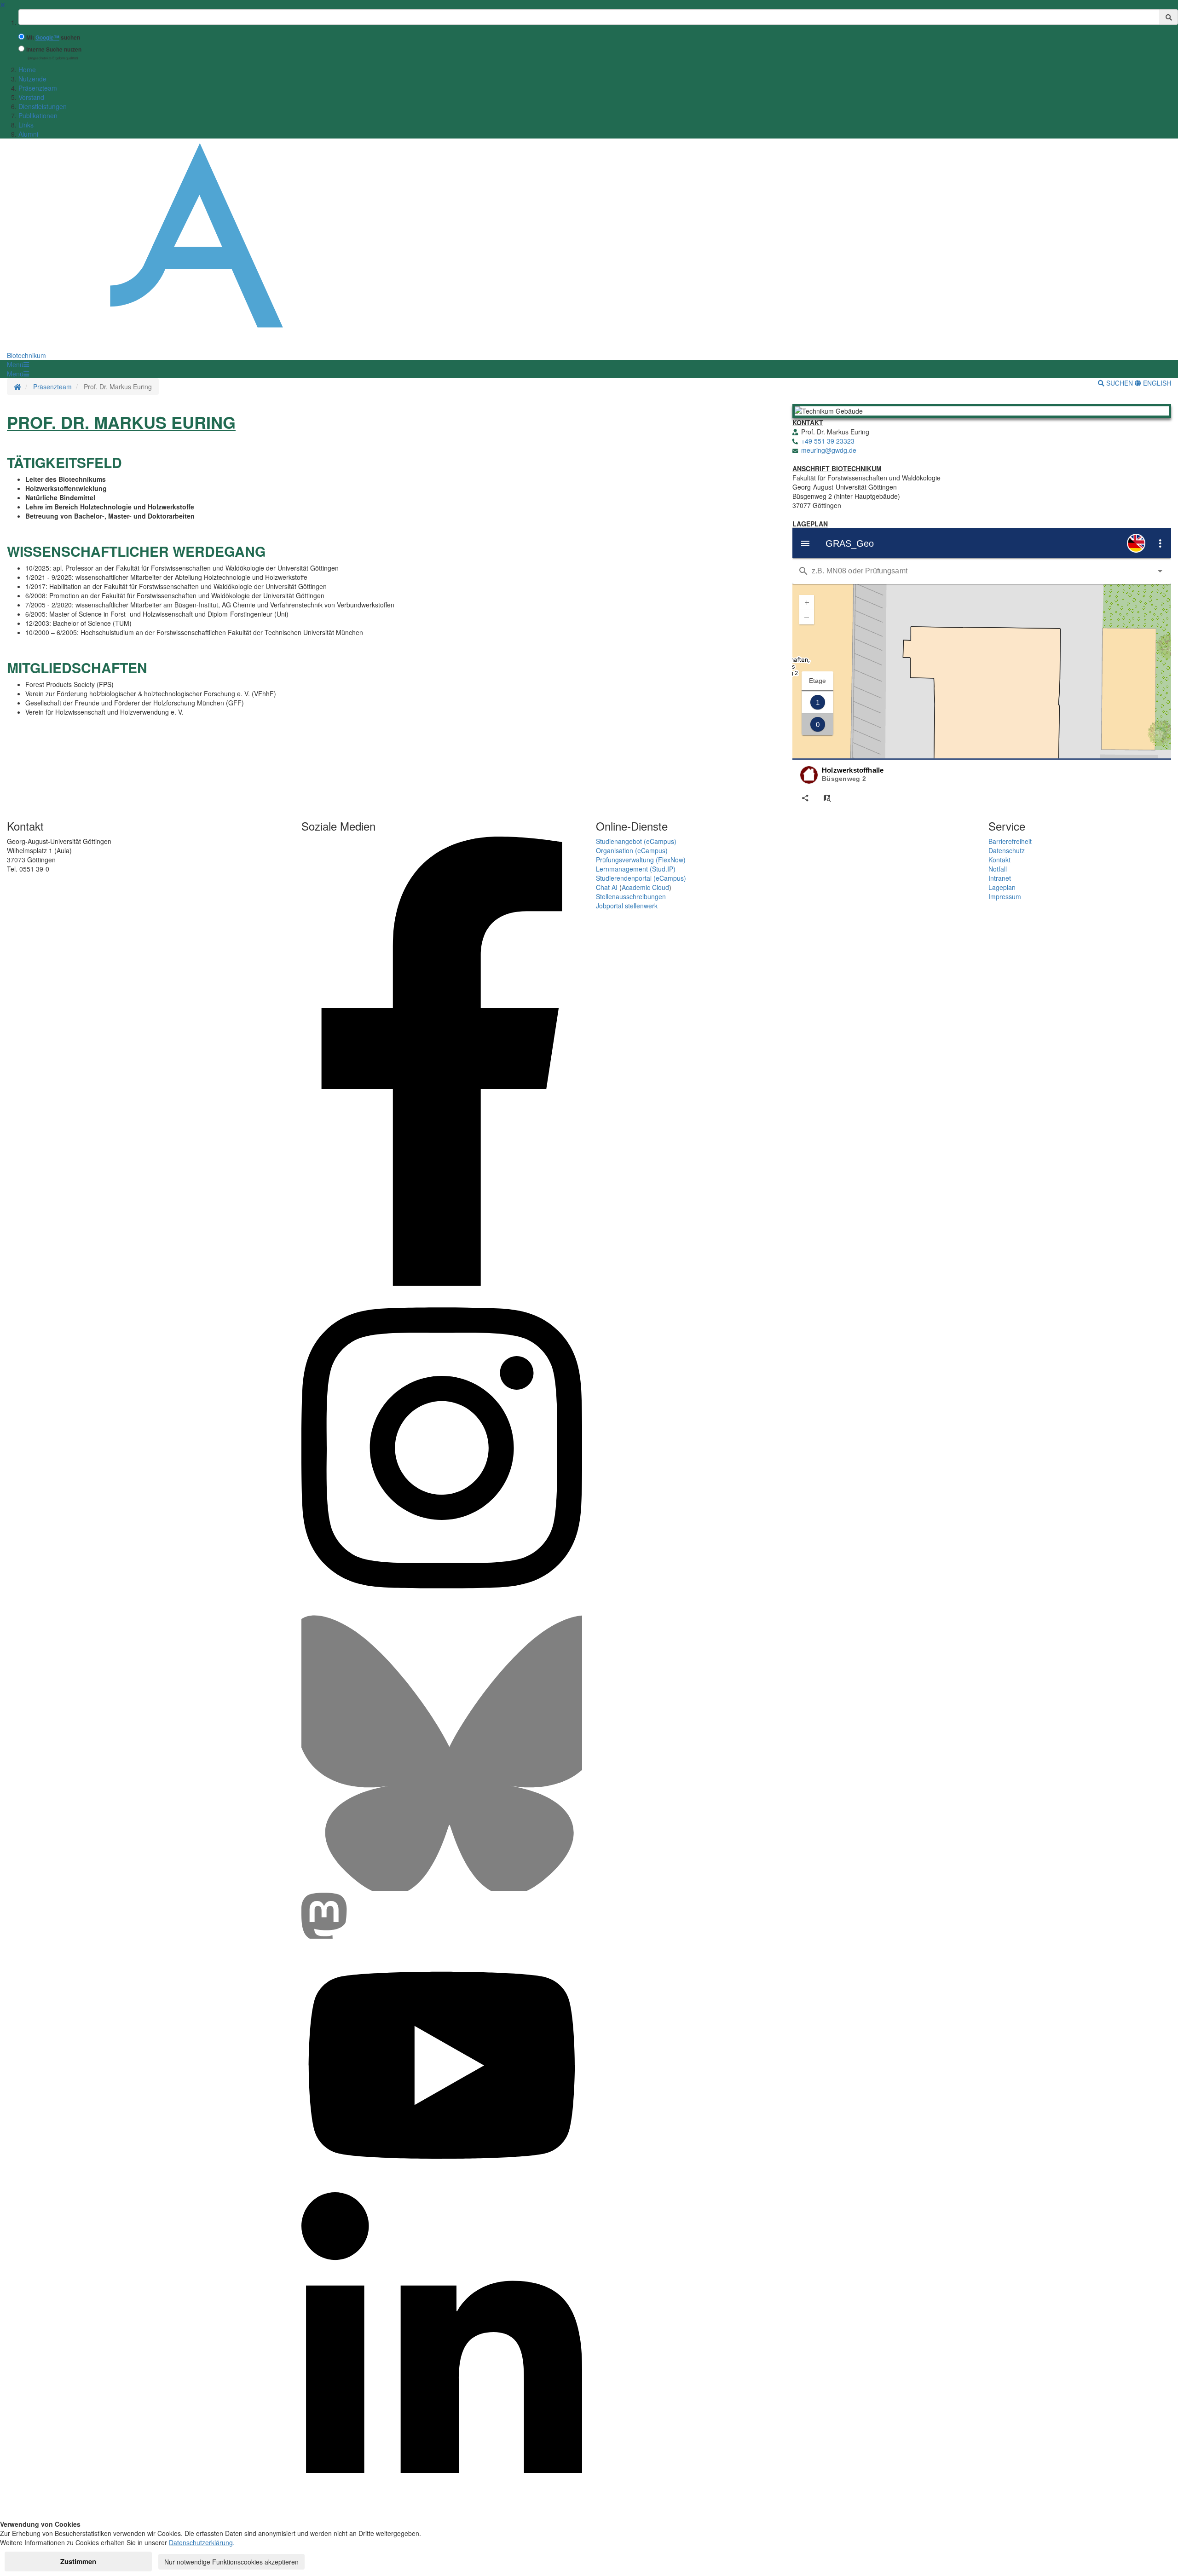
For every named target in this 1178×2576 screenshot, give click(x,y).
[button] (18, 364)
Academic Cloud (645, 887)
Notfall (998, 869)
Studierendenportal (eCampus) (641, 878)
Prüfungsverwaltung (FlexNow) (641, 860)
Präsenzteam (38, 88)
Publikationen (38, 116)
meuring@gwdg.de (829, 450)
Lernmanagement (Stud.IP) (636, 869)
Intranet (1000, 878)
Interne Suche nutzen (54, 49)
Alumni (28, 134)
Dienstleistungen (43, 106)
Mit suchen (53, 38)
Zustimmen (78, 2561)
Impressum (1005, 896)
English (1156, 383)
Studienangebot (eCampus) (636, 841)
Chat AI (607, 887)
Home (27, 69)
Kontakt (999, 860)
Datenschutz (1007, 850)
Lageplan (1002, 887)
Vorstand (31, 97)
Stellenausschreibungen (631, 896)
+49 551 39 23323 (828, 441)
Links (26, 125)
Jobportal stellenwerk (627, 906)
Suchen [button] (1120, 383)
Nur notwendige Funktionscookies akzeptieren (231, 2562)
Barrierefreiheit (1010, 841)
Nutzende (32, 79)
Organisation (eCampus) (632, 850)
